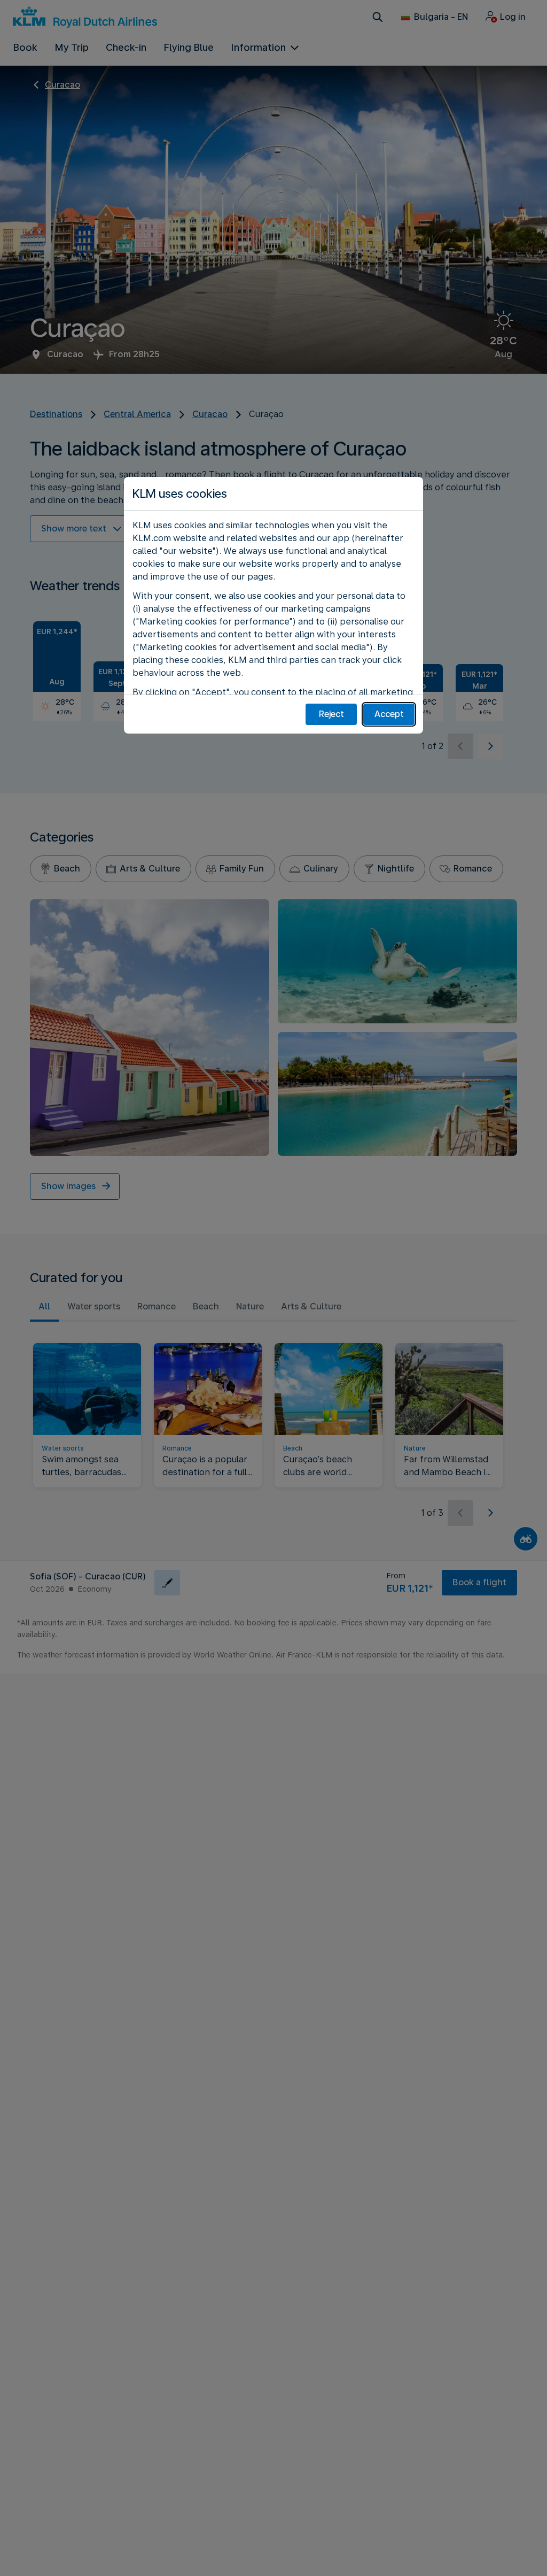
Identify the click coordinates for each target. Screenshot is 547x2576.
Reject (331, 714)
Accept (389, 714)
